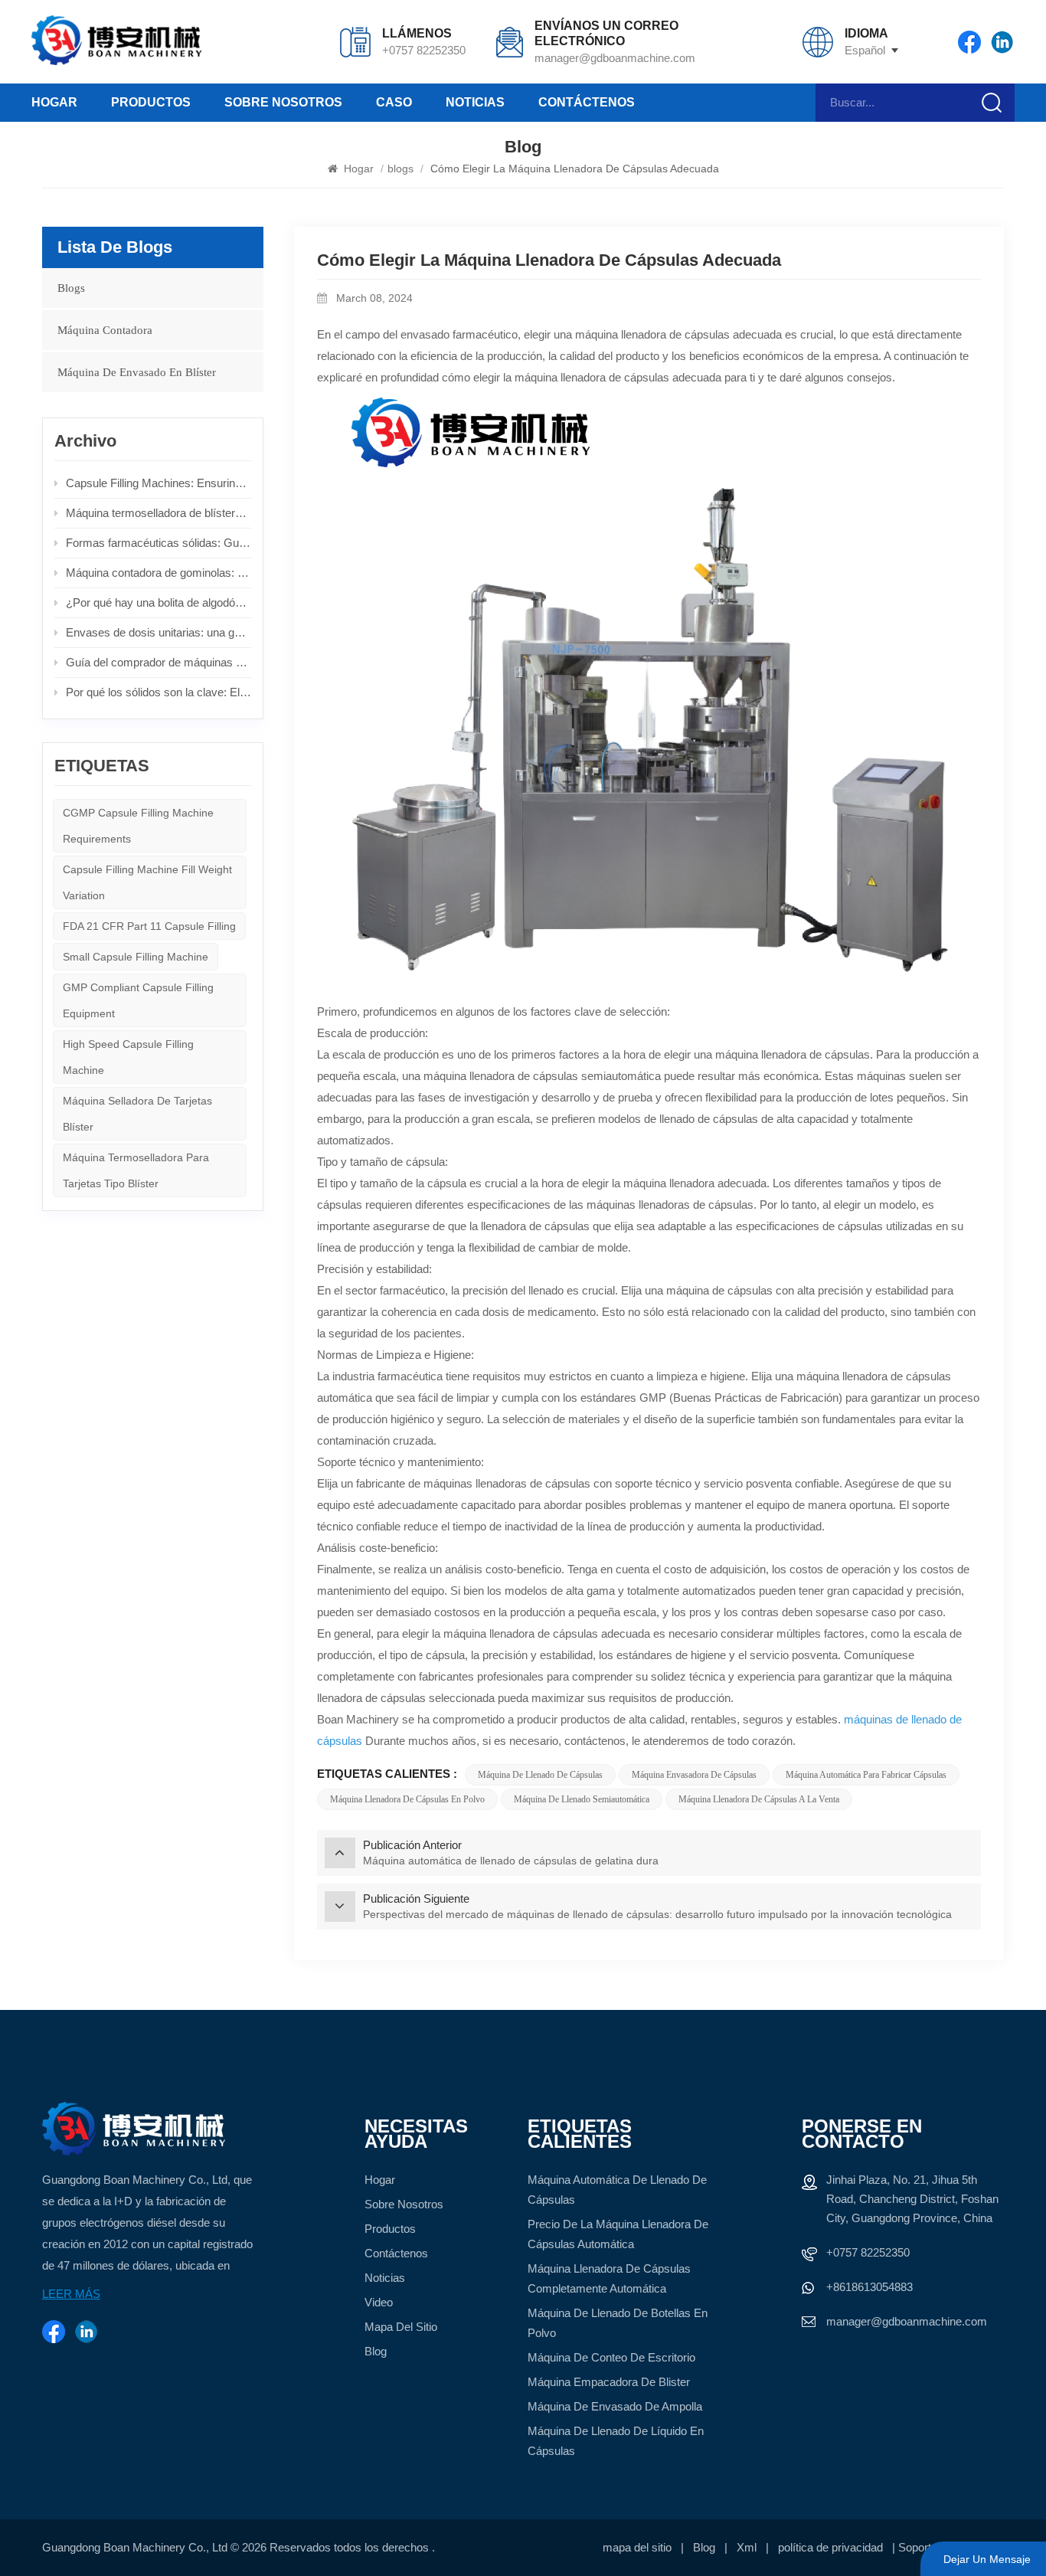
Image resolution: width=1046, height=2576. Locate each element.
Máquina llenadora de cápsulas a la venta (759, 1799)
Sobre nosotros (283, 102)
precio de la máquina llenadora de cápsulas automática (618, 2234)
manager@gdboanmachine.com (615, 58)
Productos (151, 102)
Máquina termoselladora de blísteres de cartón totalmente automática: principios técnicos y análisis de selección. (159, 513)
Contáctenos (587, 102)
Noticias (475, 102)
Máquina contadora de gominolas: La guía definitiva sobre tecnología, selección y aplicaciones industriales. (159, 573)
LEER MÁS (71, 2294)
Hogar (54, 102)
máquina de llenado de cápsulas (540, 1775)
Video (379, 2302)
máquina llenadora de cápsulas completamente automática (609, 2278)
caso (394, 102)
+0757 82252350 (424, 50)
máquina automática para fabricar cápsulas (866, 1775)
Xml (747, 2547)
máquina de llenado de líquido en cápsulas (616, 2441)
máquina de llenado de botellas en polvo (618, 2323)
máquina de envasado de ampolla (615, 2406)
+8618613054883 (869, 2287)
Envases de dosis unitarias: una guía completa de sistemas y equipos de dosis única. (159, 632)
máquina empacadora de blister (609, 2382)
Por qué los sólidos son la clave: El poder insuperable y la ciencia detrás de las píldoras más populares (159, 692)
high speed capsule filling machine (128, 1057)
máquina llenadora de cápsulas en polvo (407, 1799)
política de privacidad (830, 2547)
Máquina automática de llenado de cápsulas (617, 2190)
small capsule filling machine (136, 957)
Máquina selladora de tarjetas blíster (137, 1114)
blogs (400, 169)
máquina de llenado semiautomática (582, 1799)
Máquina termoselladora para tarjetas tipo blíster (136, 1170)
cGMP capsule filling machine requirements (138, 826)
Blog (376, 2351)
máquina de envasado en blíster (137, 372)
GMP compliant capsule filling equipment (138, 1000)
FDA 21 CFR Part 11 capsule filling (149, 926)
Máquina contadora (105, 330)
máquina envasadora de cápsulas (694, 1775)
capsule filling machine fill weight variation (147, 882)
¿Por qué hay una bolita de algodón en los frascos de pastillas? (159, 602)
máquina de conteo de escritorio (611, 2357)
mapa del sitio (401, 2327)
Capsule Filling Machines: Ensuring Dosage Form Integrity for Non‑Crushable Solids (159, 483)
